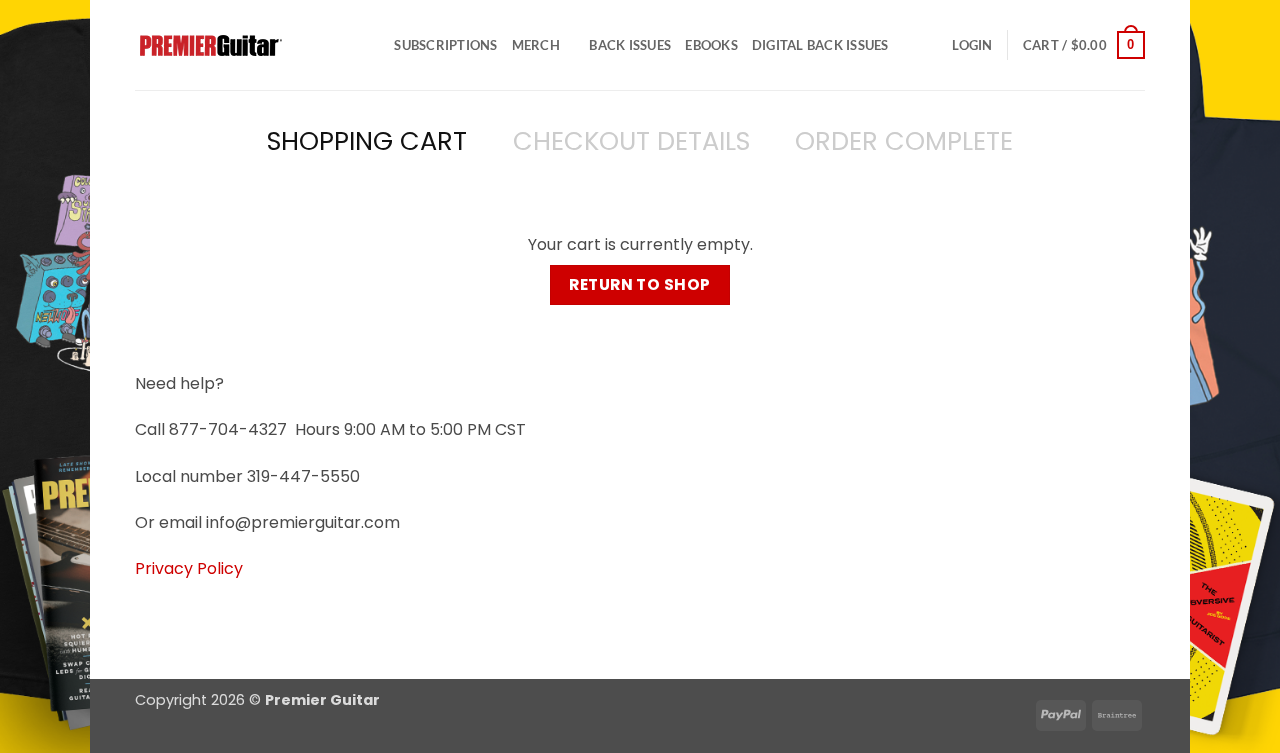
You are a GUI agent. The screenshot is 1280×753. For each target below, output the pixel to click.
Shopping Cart (367, 141)
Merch (536, 45)
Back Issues (630, 45)
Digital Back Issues (820, 45)
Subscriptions (445, 45)
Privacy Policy (189, 568)
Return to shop (640, 284)
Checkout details (631, 141)
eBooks (711, 45)
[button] (972, 45)
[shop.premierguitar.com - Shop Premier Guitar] (235, 45)
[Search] (372, 45)
